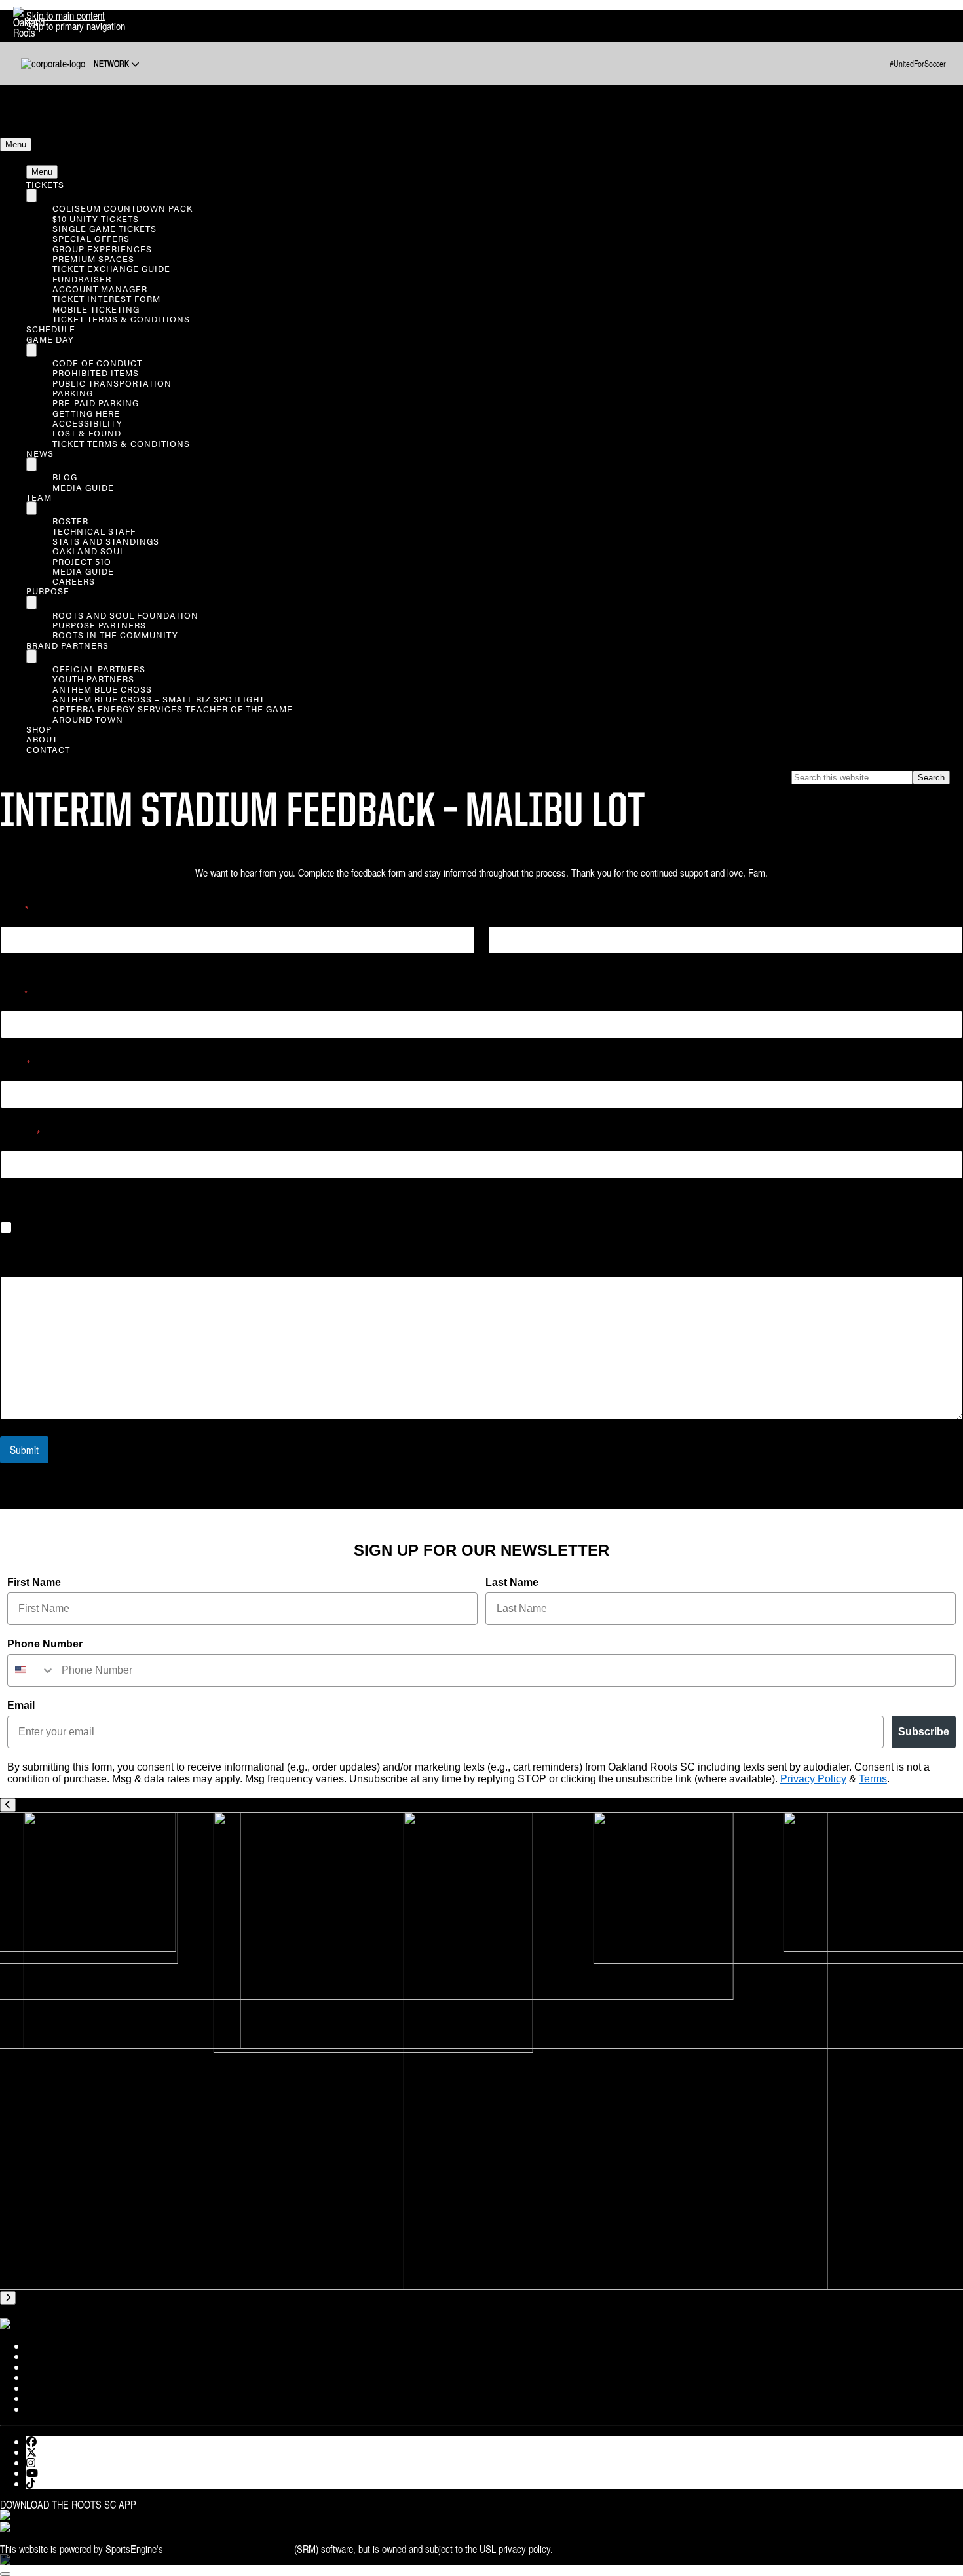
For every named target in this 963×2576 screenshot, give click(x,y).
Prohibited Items (96, 373)
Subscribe (924, 1732)
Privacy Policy (813, 1779)
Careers (74, 581)
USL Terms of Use (93, 2539)
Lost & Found (87, 433)
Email (14, 994)
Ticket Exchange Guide (111, 268)
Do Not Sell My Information (259, 2539)
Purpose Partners (99, 625)
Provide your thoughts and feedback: (70, 1260)
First (8, 963)
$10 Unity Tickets (96, 219)
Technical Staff (94, 531)
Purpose (48, 591)
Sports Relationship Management (229, 2549)
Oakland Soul (89, 551)
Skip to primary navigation (76, 26)
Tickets (45, 184)
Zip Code (20, 1135)
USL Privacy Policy (168, 2539)
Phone (15, 1065)
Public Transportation (112, 383)
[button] (16, 144)
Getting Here (86, 413)
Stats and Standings (106, 541)
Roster (70, 521)
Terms (873, 1779)
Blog (65, 477)
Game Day (50, 339)
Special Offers (91, 238)
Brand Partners (67, 645)
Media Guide (83, 487)
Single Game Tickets (104, 228)
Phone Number (45, 1644)
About (42, 739)
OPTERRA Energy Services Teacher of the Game (173, 709)
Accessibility (87, 423)
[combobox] (31, 1670)
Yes (27, 1228)
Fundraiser (82, 279)
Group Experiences (102, 249)
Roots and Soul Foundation (125, 615)
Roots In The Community (115, 635)
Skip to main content (66, 16)
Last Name (512, 1582)
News (40, 453)
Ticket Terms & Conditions (121, 319)
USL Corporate (28, 2539)
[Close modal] (5, 2574)
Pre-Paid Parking (96, 403)
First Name (34, 1582)
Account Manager (100, 289)
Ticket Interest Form (106, 298)
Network (112, 64)
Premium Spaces (93, 259)
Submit (24, 1450)
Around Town (88, 719)
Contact (48, 749)
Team (39, 497)
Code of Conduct (97, 363)
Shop (39, 729)
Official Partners (99, 669)
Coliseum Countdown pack (123, 208)
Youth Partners (93, 679)
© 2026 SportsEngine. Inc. (606, 2549)
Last (495, 963)
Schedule (51, 329)
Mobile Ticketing (96, 309)
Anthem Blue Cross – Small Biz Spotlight (159, 699)
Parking (73, 393)
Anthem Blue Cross (102, 689)
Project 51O (82, 561)
